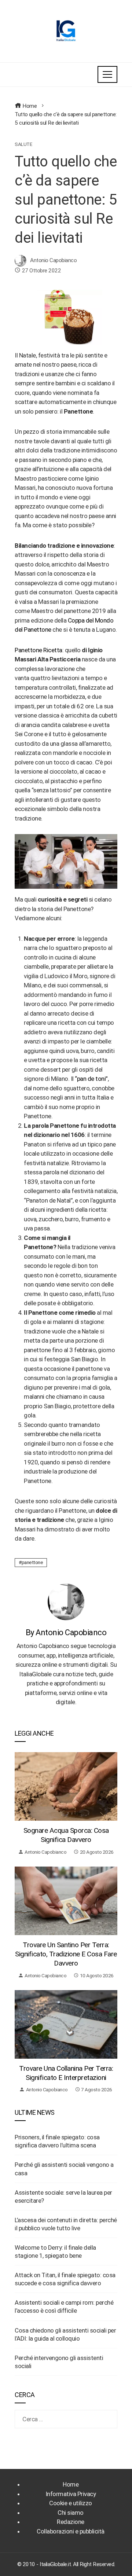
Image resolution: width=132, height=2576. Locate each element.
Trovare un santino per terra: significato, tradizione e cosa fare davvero (66, 1954)
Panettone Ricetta (38, 650)
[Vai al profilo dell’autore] (66, 1601)
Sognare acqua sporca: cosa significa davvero (66, 1835)
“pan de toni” (91, 1079)
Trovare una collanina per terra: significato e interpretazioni (66, 2073)
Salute (23, 144)
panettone (32, 1562)
